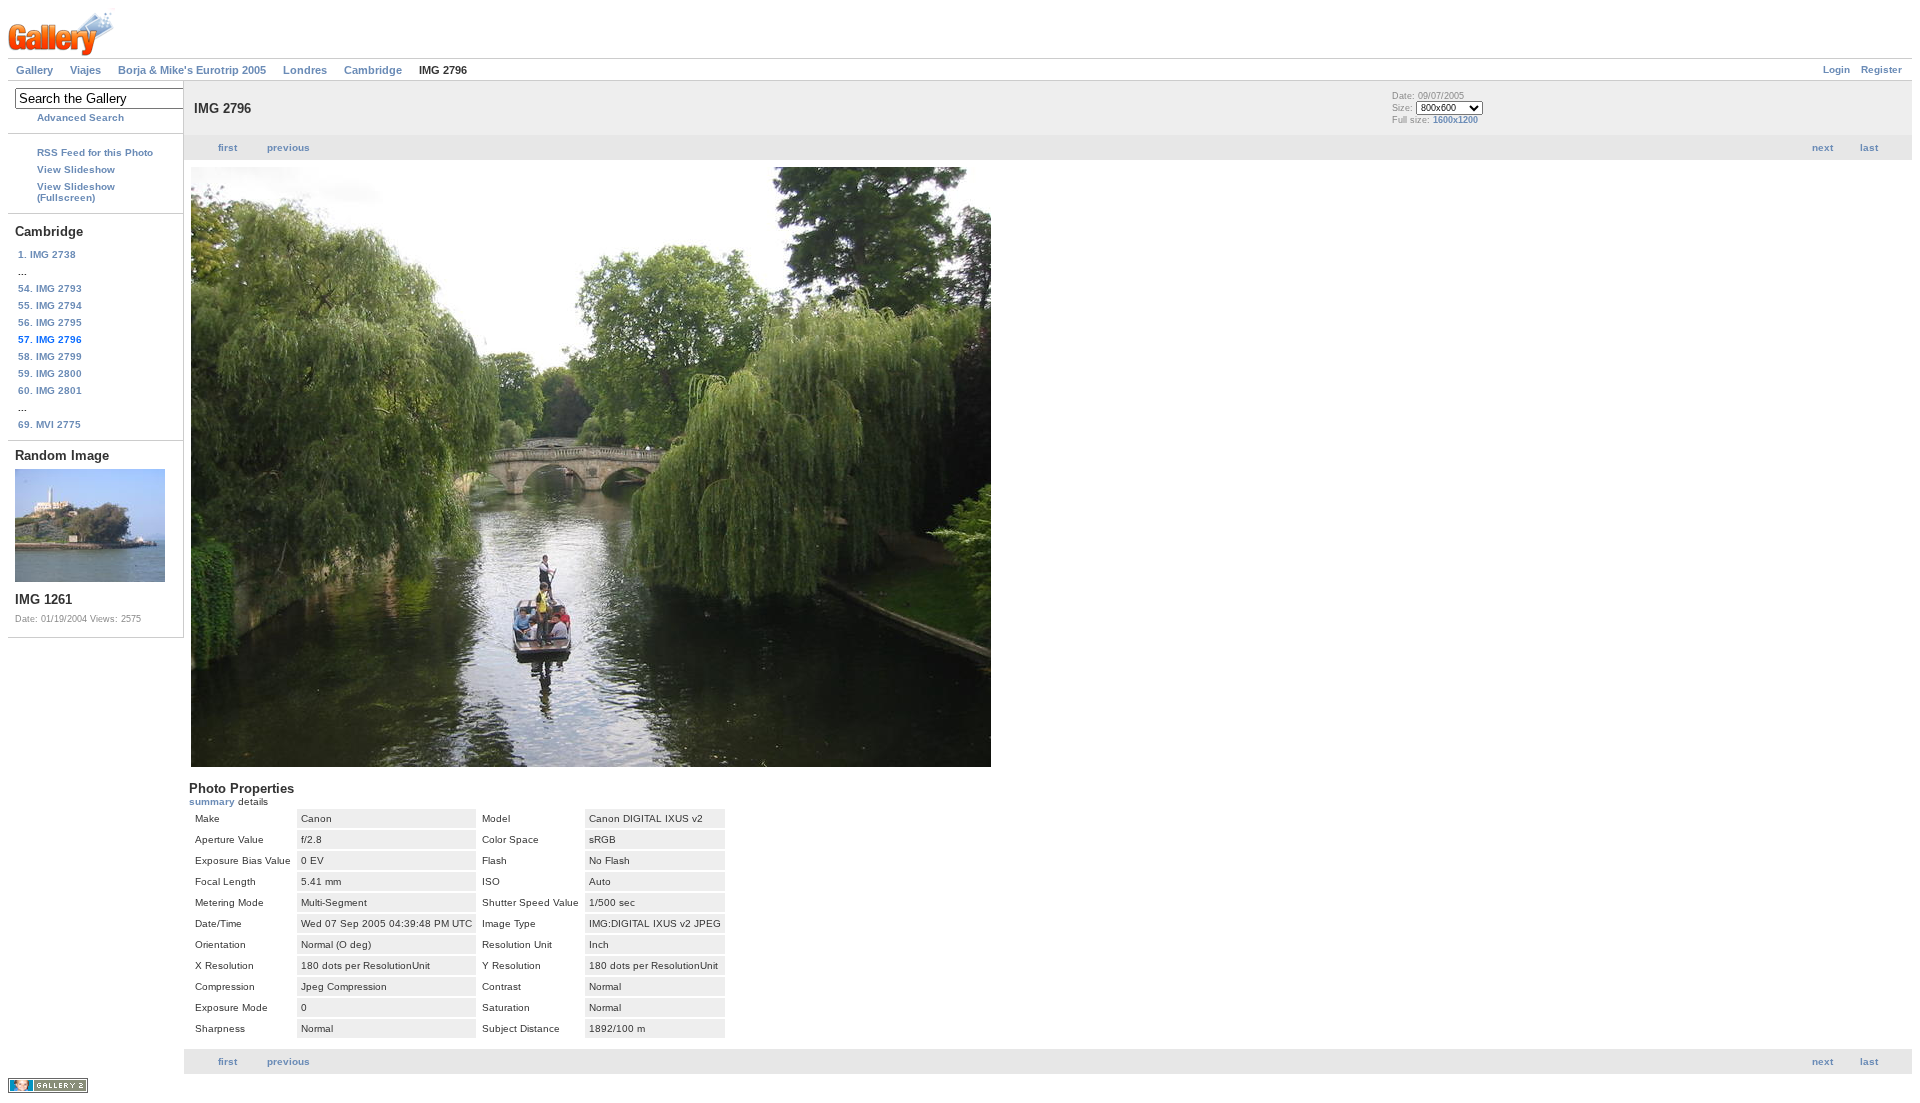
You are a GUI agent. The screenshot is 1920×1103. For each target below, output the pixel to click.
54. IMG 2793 (50, 288)
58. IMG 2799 (50, 356)
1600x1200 (1455, 120)
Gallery (34, 70)
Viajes (85, 70)
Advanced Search (80, 117)
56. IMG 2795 (50, 322)
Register (1881, 69)
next (1822, 147)
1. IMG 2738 (47, 254)
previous (288, 147)
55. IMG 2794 (50, 305)
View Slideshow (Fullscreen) (76, 192)
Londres (305, 70)
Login (1836, 69)
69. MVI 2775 (49, 424)
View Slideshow (76, 169)
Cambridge (373, 70)
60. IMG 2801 (50, 390)
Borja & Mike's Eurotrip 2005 (192, 70)
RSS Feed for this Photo (95, 152)
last (1869, 147)
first (227, 147)
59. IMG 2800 (50, 373)
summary (213, 801)
